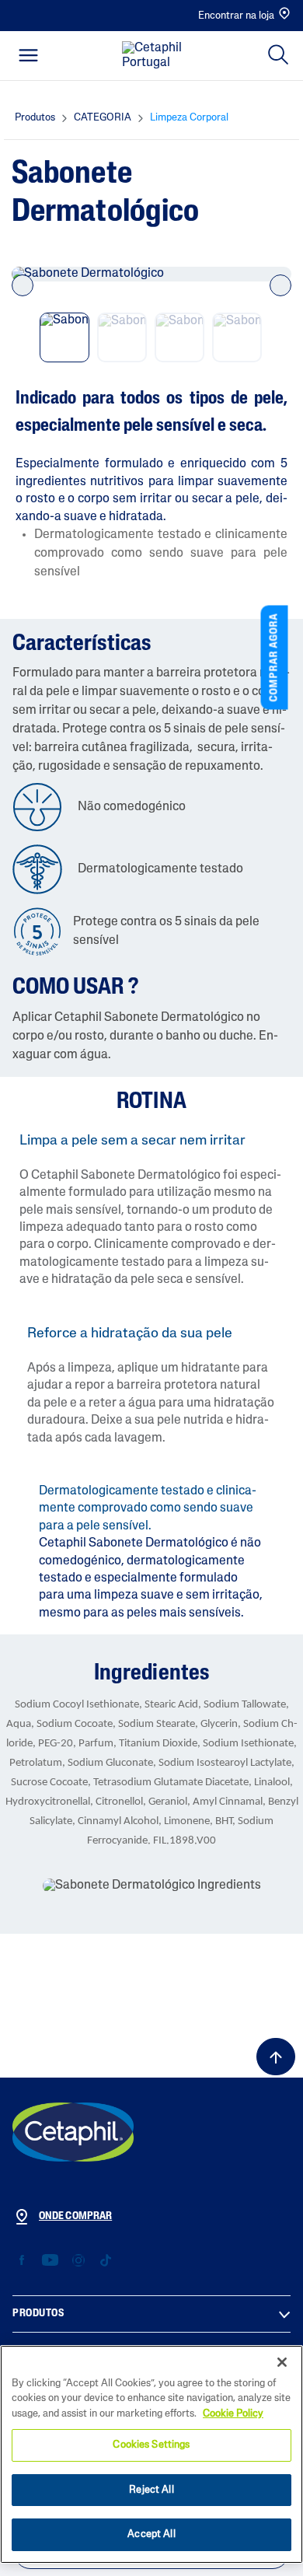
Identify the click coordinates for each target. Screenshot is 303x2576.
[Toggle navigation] (28, 55)
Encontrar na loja (236, 16)
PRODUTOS (38, 2314)
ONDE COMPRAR (75, 2216)
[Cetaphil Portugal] (73, 2132)
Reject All (151, 2490)
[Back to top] (276, 2057)
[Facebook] (22, 2261)
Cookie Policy (233, 2414)
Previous (23, 285)
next (280, 285)
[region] (151, 2454)
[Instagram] (78, 2261)
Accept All (151, 2534)
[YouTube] (50, 2261)
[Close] (282, 2362)
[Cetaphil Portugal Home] (156, 56)
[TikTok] (105, 2261)
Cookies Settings (151, 2445)
